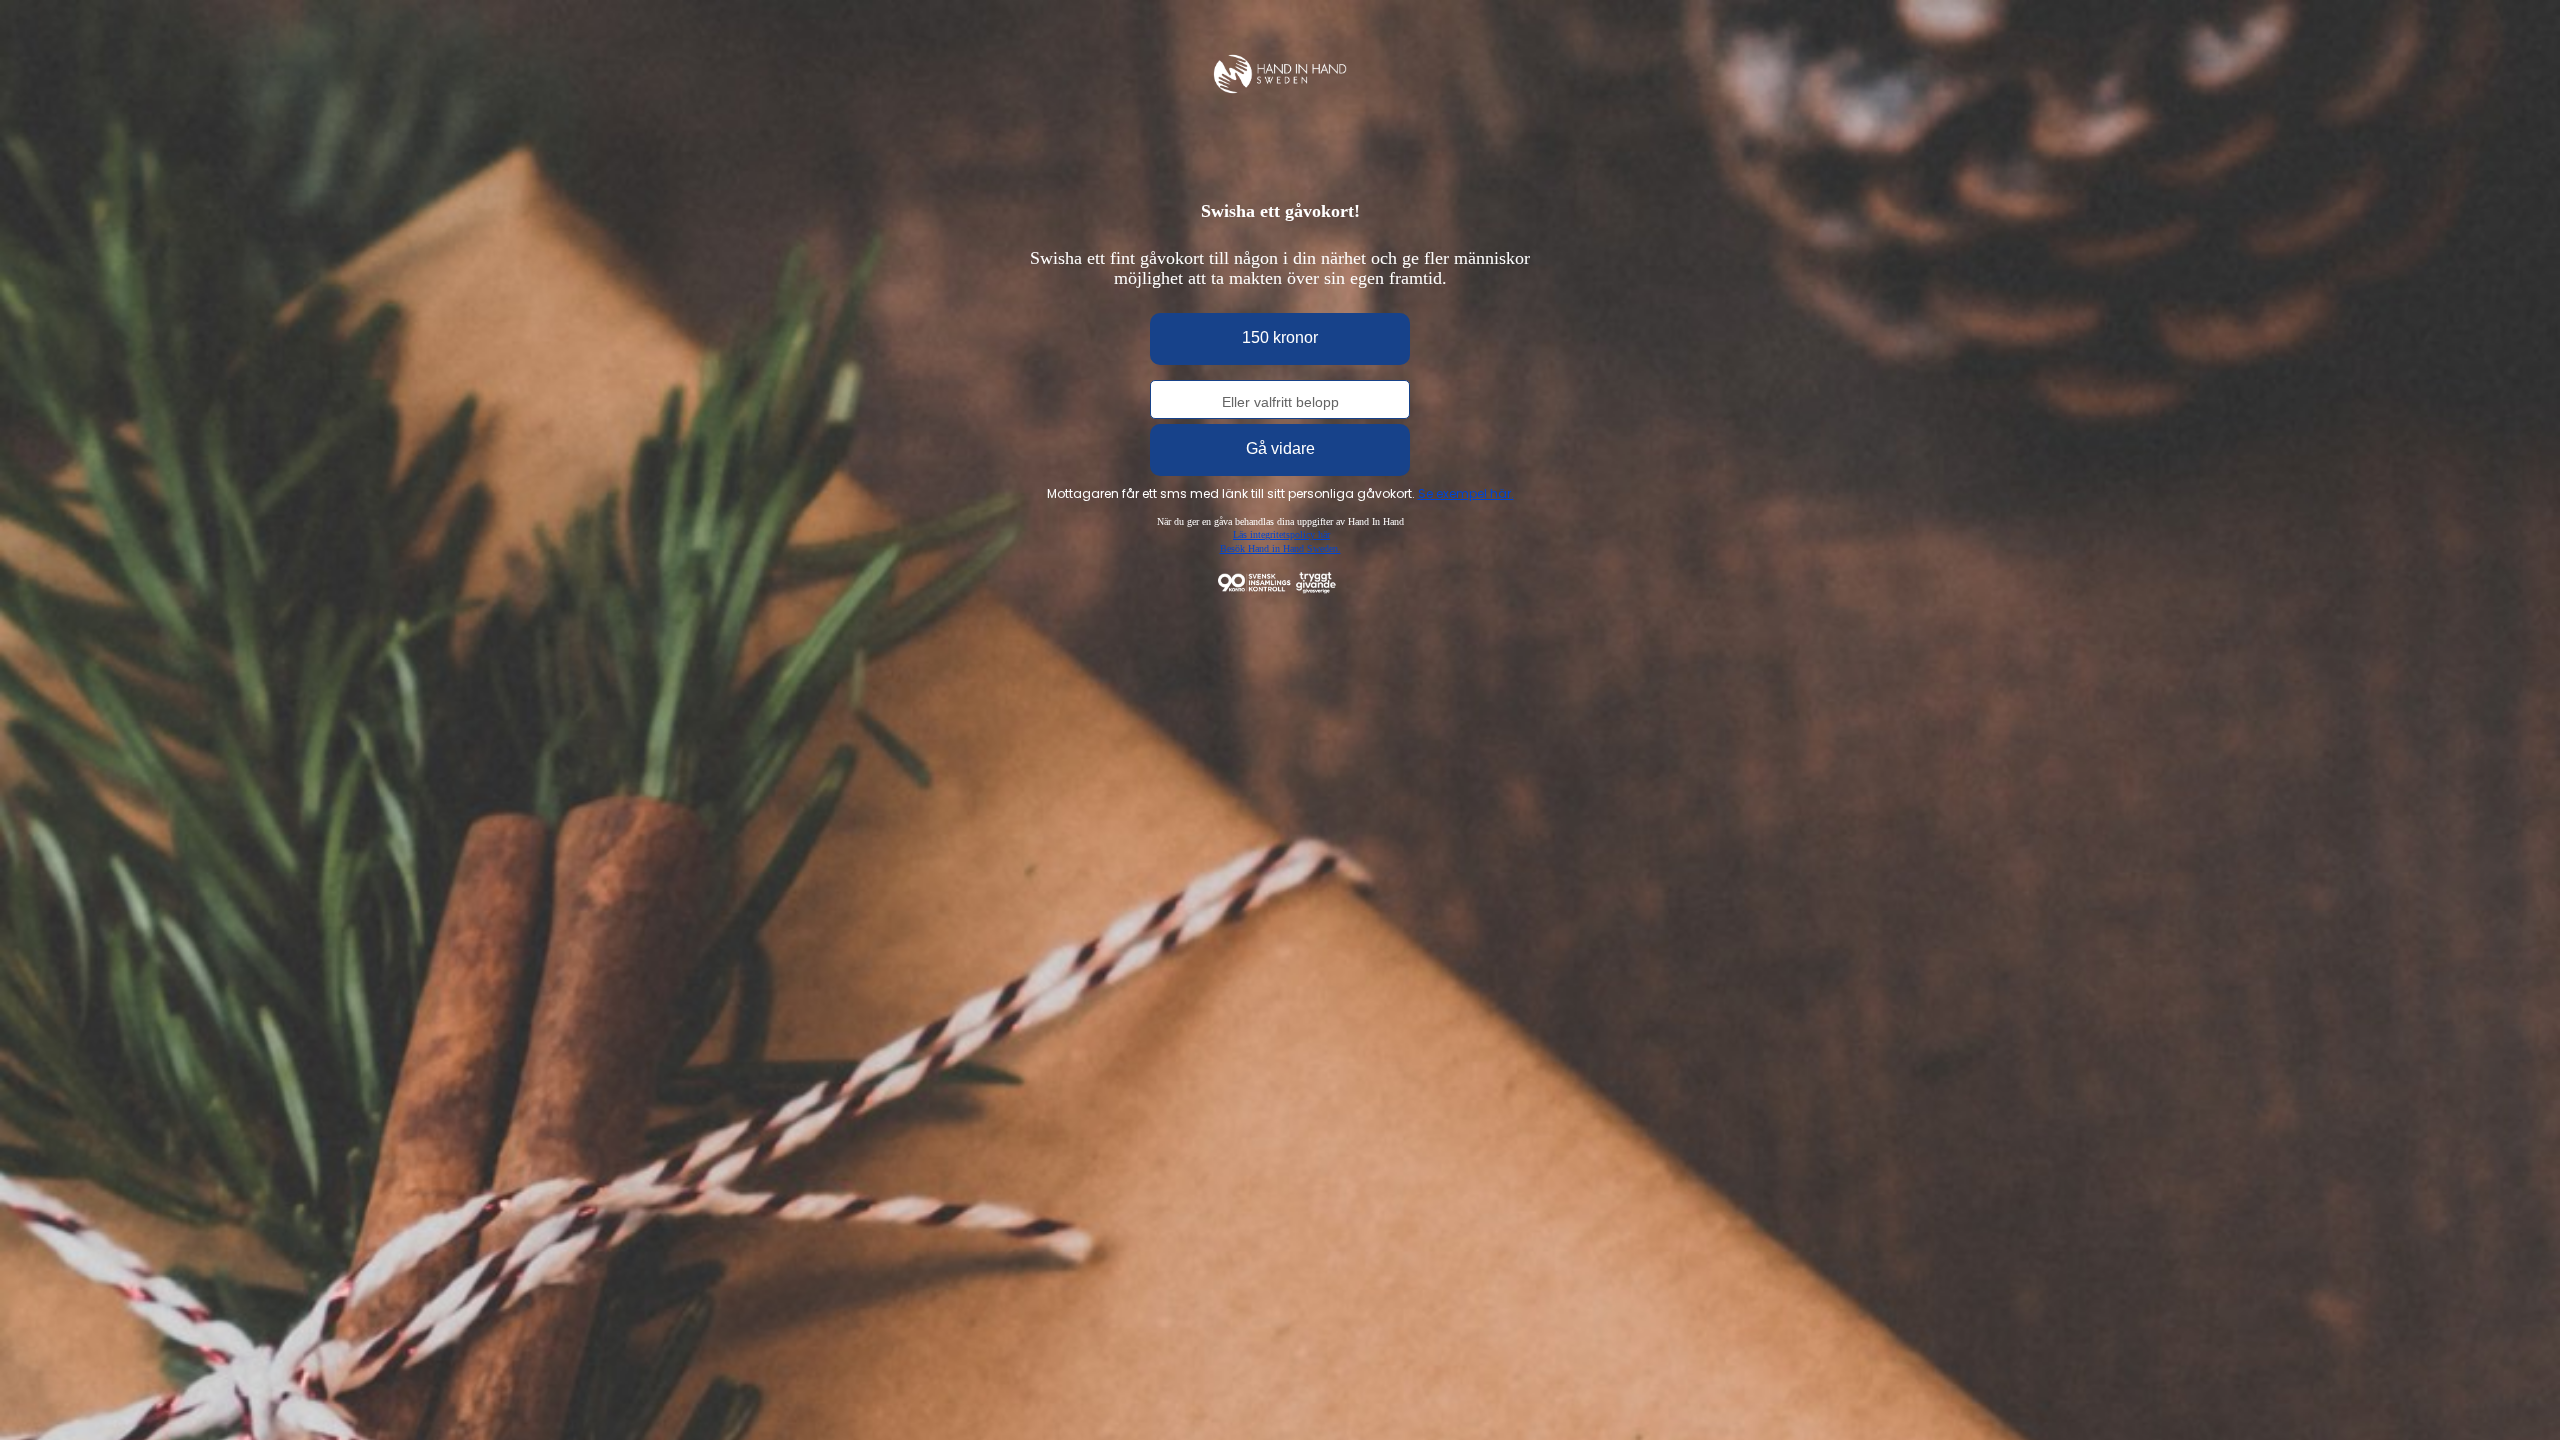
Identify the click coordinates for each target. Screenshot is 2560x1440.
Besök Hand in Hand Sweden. (1280, 548)
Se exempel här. (1466, 493)
